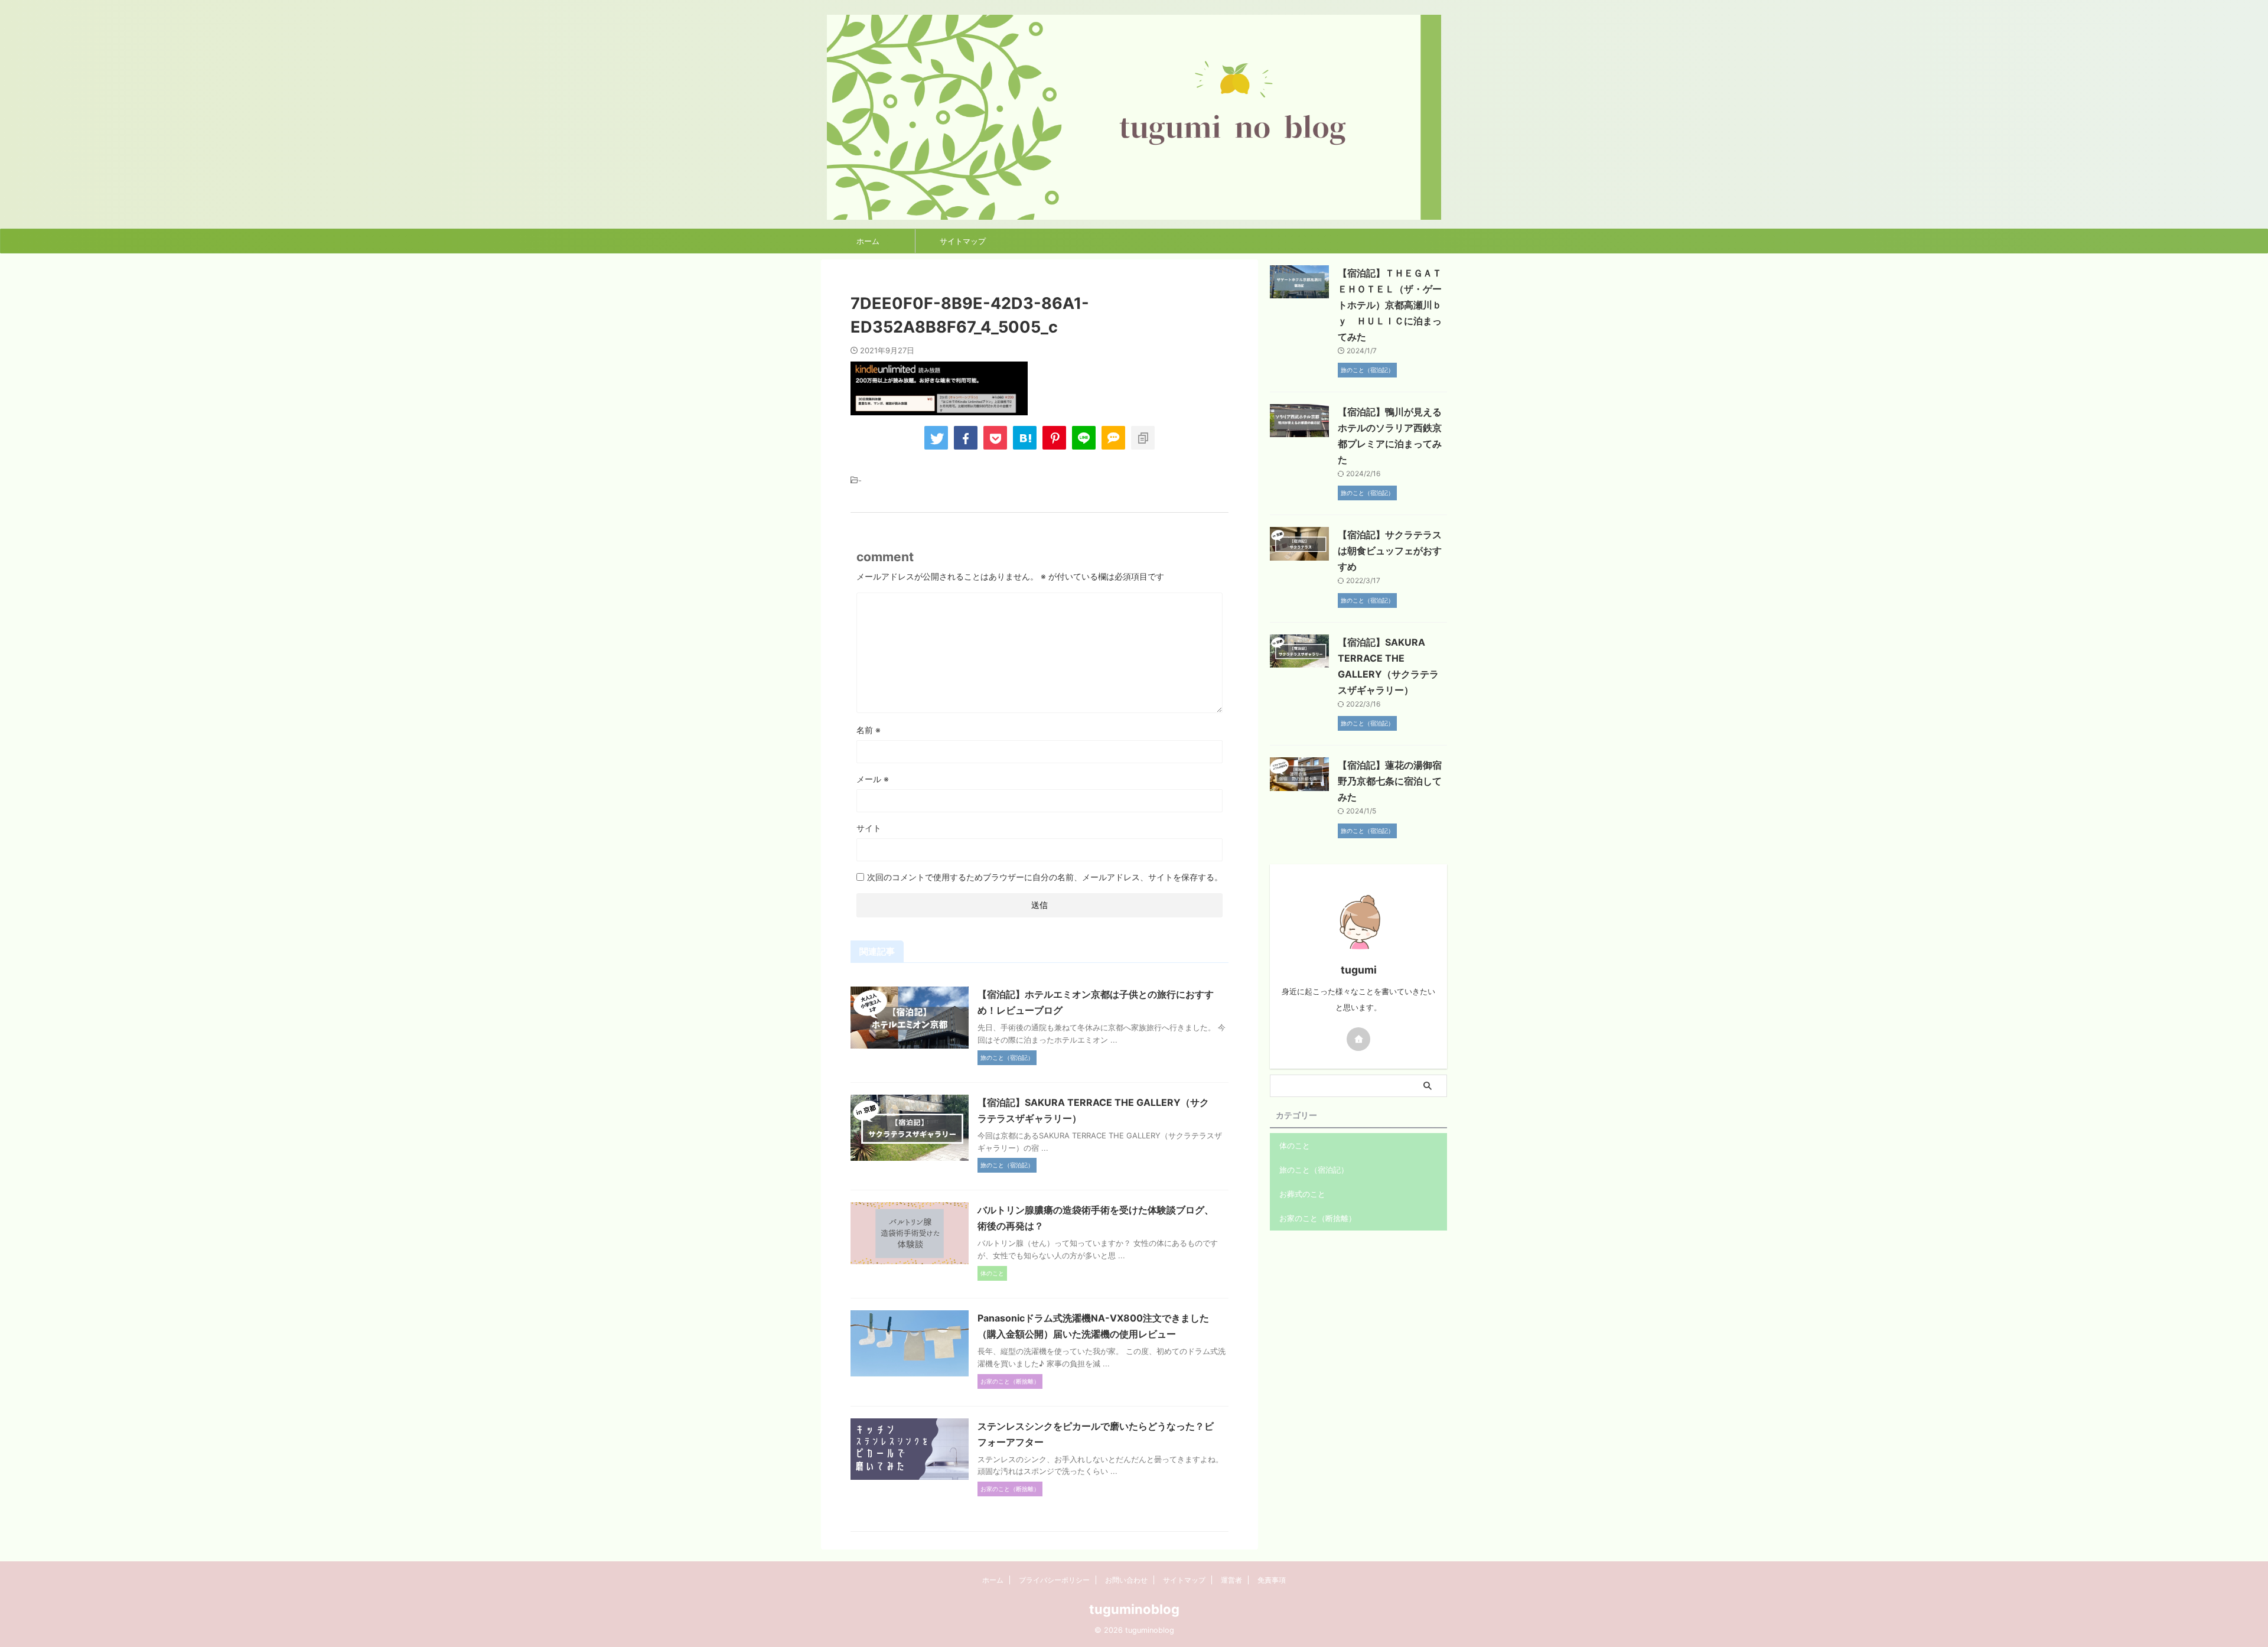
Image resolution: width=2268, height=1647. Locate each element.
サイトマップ (963, 241)
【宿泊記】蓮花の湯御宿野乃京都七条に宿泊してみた (1390, 781)
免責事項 (1272, 1580)
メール (873, 779)
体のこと (1295, 1145)
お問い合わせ (1126, 1580)
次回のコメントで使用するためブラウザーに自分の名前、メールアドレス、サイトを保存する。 (1045, 877)
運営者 (1231, 1580)
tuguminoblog (1134, 1609)
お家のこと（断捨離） (1318, 1218)
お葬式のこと (1302, 1194)
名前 (869, 730)
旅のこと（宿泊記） (1314, 1170)
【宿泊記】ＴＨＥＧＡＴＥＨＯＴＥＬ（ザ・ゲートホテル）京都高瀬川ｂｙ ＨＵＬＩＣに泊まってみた (1390, 305)
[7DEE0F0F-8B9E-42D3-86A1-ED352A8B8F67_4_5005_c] (1025, 438)
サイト (869, 828)
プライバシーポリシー (1054, 1580)
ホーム (868, 241)
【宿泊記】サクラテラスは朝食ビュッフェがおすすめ (1390, 551)
